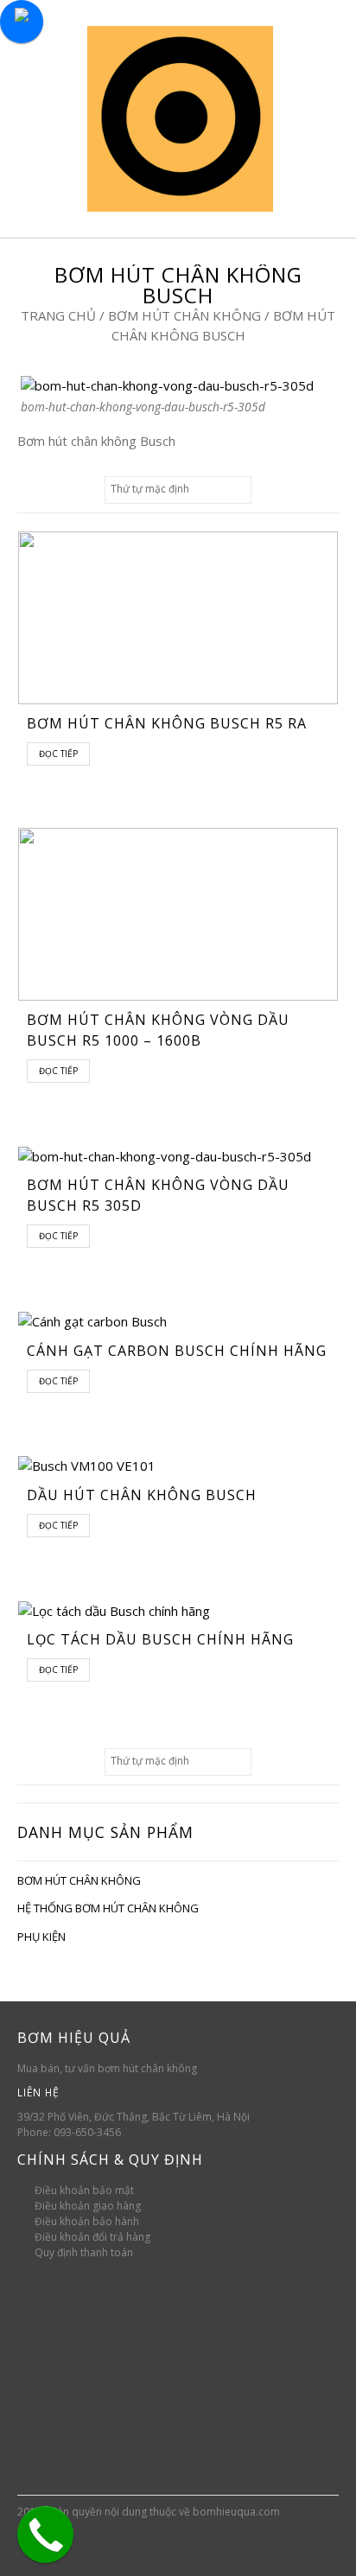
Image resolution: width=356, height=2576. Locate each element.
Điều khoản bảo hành (87, 2221)
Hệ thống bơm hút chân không (108, 1908)
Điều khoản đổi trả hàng (92, 2237)
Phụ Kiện (41, 1937)
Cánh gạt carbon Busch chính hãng (177, 1351)
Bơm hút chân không (184, 315)
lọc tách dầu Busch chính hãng (160, 1639)
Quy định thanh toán (84, 2252)
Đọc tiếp (58, 754)
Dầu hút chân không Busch (142, 1495)
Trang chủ (58, 315)
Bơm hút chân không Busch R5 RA (167, 723)
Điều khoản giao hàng (88, 2206)
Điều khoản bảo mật (84, 2190)
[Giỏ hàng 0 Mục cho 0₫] (318, 118)
